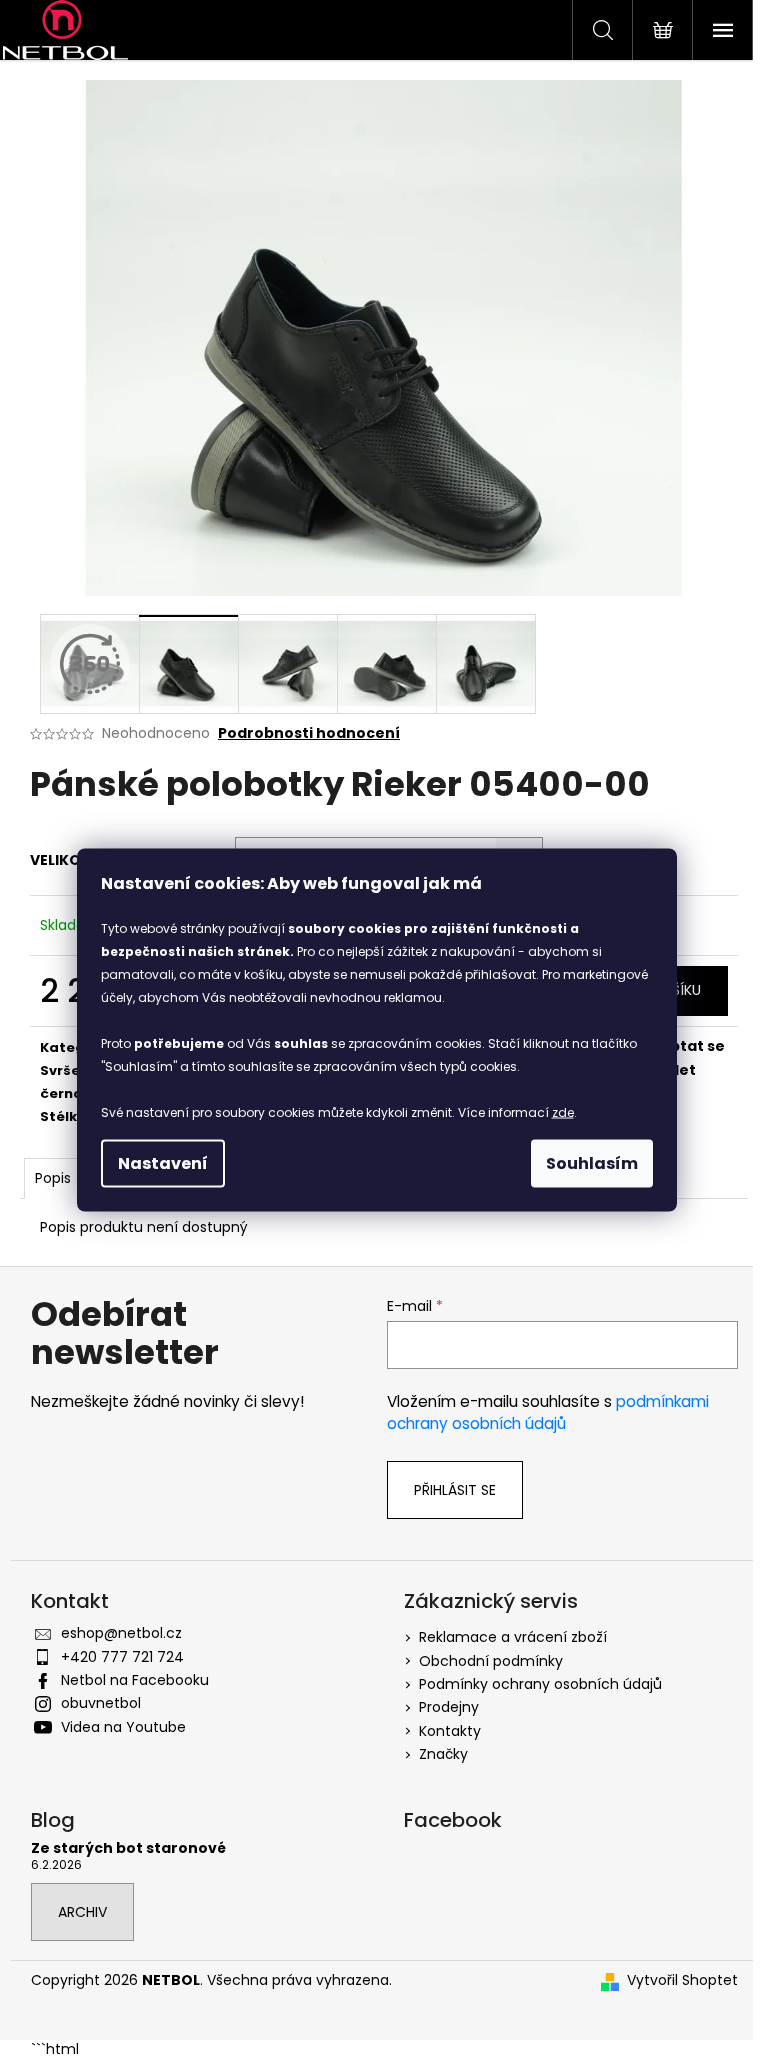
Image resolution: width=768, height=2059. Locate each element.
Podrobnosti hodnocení (309, 733)
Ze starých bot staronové (128, 1848)
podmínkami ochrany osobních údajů (548, 1412)
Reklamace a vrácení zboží (513, 1637)
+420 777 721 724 (122, 1657)
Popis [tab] (53, 1178)
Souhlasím (592, 1162)
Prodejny (449, 1707)
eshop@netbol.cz (121, 1633)
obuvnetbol (101, 1703)
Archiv (82, 1912)
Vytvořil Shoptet (682, 1980)
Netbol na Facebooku (135, 1680)
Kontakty (450, 1731)
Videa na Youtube (123, 1727)
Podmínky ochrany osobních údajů (540, 1684)
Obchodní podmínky (491, 1661)
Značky (443, 1754)
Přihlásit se (455, 1490)
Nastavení (163, 1162)
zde (563, 1111)
